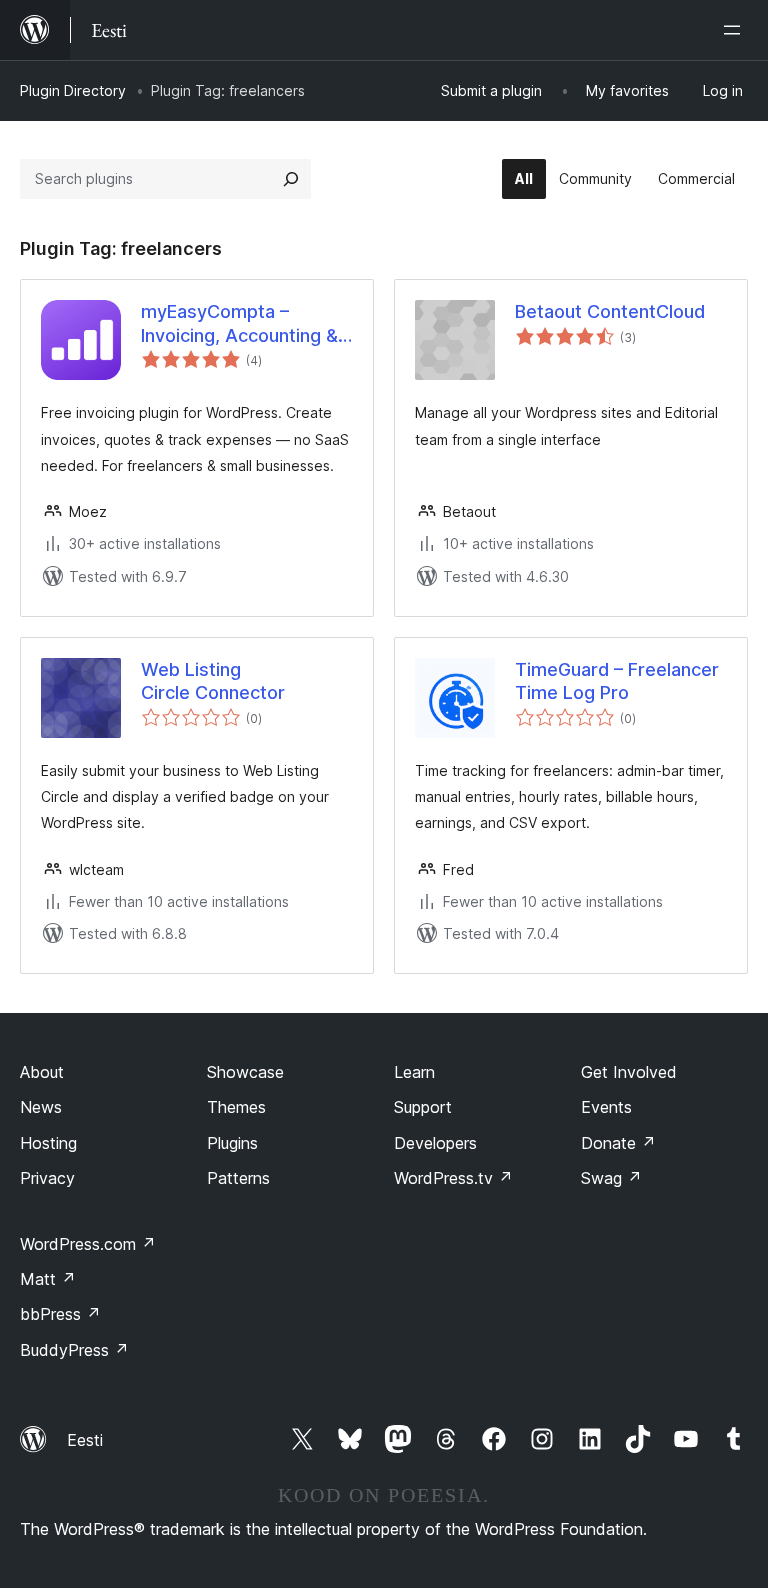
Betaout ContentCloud (610, 311)
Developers (435, 1143)
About (42, 1072)
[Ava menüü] (736, 30)
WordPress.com (88, 1244)
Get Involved (629, 1072)
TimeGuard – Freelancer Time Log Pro (617, 681)
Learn (414, 1072)
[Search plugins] (291, 179)
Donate (618, 1143)
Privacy (47, 1178)
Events (606, 1107)
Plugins (232, 1143)
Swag (611, 1178)
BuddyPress (74, 1350)
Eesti (85, 1440)
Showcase (245, 1072)
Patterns (238, 1178)
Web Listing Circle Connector (213, 681)
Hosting (48, 1143)
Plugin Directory (73, 90)
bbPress (60, 1314)
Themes (236, 1107)
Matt (48, 1279)
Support (423, 1107)
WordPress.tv (453, 1178)
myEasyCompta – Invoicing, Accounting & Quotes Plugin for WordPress (239, 324)
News (41, 1107)
